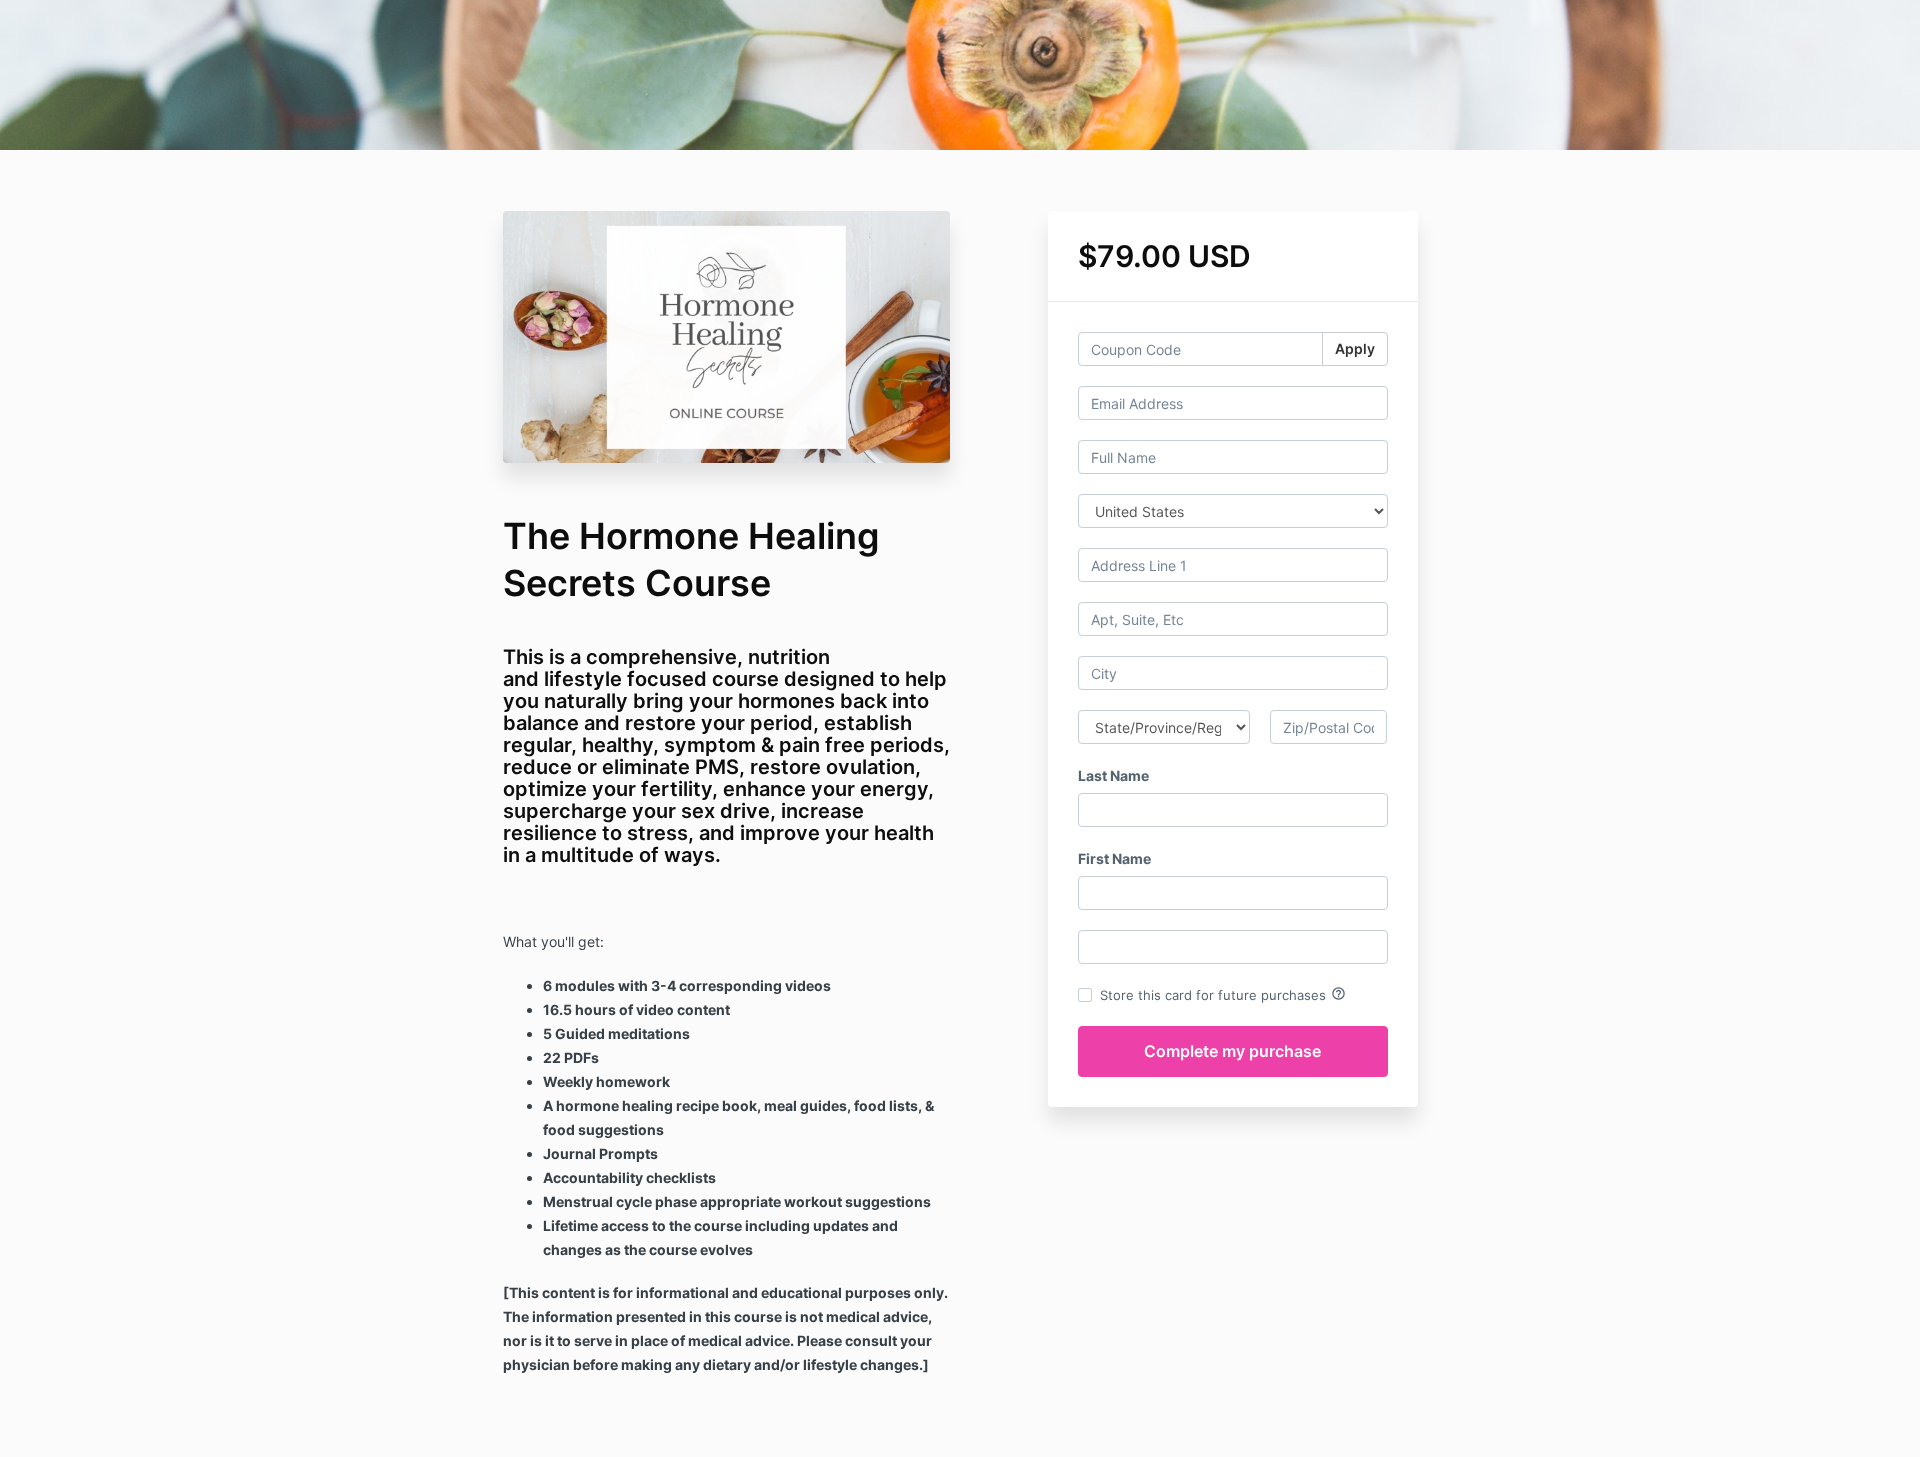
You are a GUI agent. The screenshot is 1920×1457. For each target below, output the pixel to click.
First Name (1114, 858)
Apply (1355, 348)
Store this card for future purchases (1223, 994)
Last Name (1113, 775)
